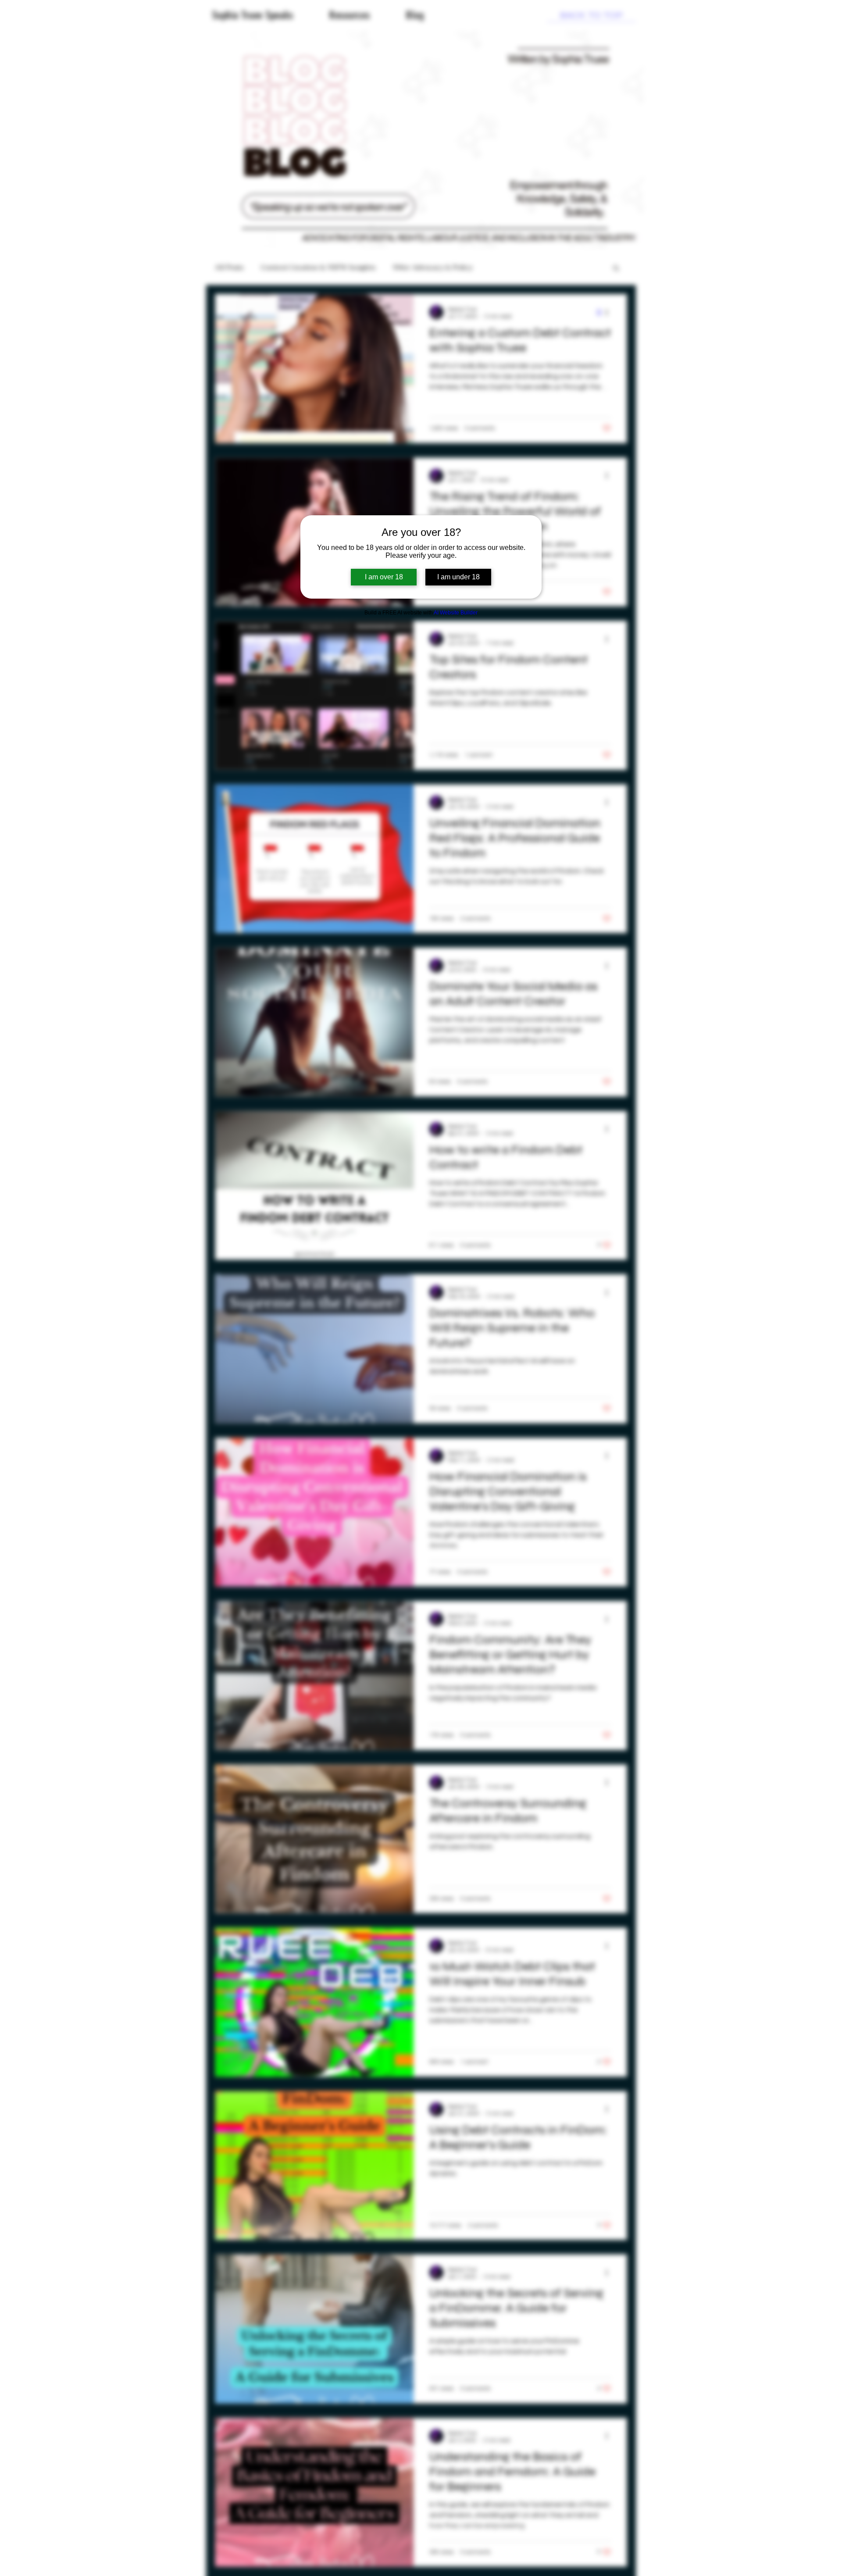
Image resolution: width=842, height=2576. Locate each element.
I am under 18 (458, 577)
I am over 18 (384, 577)
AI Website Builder (456, 613)
